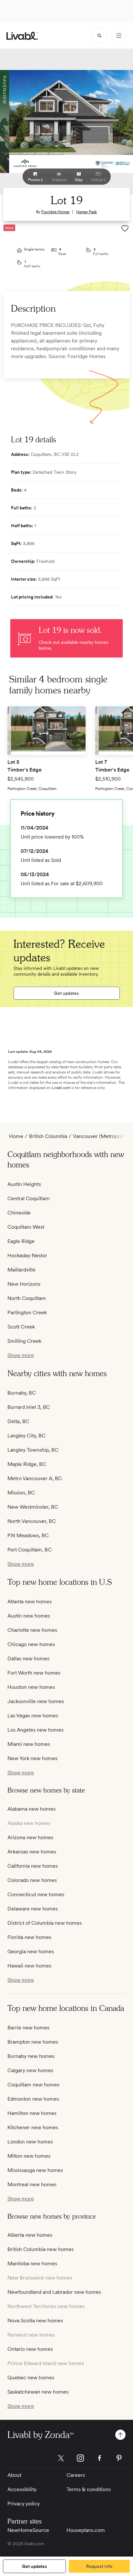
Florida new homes (29, 1937)
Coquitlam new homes (33, 2085)
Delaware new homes (33, 1909)
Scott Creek (21, 1327)
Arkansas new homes (32, 1852)
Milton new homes (29, 2156)
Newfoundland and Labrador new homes (54, 2292)
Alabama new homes (31, 1809)
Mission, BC (21, 1493)
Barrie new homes (28, 2028)
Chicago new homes (31, 1644)
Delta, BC (18, 1421)
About (14, 2475)
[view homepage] (22, 36)
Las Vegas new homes (33, 1716)
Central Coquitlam (29, 1198)
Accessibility (22, 2489)
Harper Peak (87, 212)
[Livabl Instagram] (80, 2458)
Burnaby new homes (31, 2056)
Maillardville (21, 1270)
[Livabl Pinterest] (119, 2458)
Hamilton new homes (32, 2113)
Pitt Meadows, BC (28, 1535)
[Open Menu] (119, 36)
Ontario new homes (30, 2349)
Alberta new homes (30, 2235)
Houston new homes (31, 1687)
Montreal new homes (32, 2184)
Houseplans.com (86, 2530)
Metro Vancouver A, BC (35, 1478)
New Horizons (24, 1284)
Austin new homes (29, 1616)
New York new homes (32, 1758)
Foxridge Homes (55, 212)
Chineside (19, 1213)
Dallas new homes (28, 1659)
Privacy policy (24, 2504)
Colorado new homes (32, 1880)
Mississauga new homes (35, 2170)
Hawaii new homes (29, 1966)
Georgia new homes (31, 1951)
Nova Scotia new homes (35, 2321)
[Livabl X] (61, 2458)
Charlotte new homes (32, 1630)
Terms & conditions (89, 2489)
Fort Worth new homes (34, 1673)
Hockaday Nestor (27, 1255)
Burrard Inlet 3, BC (29, 1407)
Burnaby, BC (22, 1393)
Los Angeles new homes (36, 1730)
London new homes (30, 2142)
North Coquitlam (27, 1298)
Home (16, 1136)
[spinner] (99, 36)
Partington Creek (27, 1312)
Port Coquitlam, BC (30, 1550)
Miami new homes (29, 1744)
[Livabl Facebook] (100, 2458)
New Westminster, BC (33, 1507)
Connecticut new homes (36, 1894)
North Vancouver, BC (32, 1521)
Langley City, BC (26, 1436)
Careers (76, 2475)
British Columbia (48, 1136)
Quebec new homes (31, 2378)
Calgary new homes (30, 2070)
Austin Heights (24, 1184)
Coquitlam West (26, 1227)
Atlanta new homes (30, 1601)
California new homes (33, 1866)
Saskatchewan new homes (38, 2392)
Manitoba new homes (32, 2263)
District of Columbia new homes (45, 1923)
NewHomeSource (28, 2530)
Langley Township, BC (33, 1450)
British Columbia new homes (41, 2249)
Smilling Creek (24, 1341)
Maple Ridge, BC (27, 1464)
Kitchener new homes (33, 2127)
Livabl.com (61, 1088)
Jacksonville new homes (36, 1701)
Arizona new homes (30, 1837)
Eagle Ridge (21, 1241)
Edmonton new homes (33, 2099)
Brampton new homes (33, 2042)
